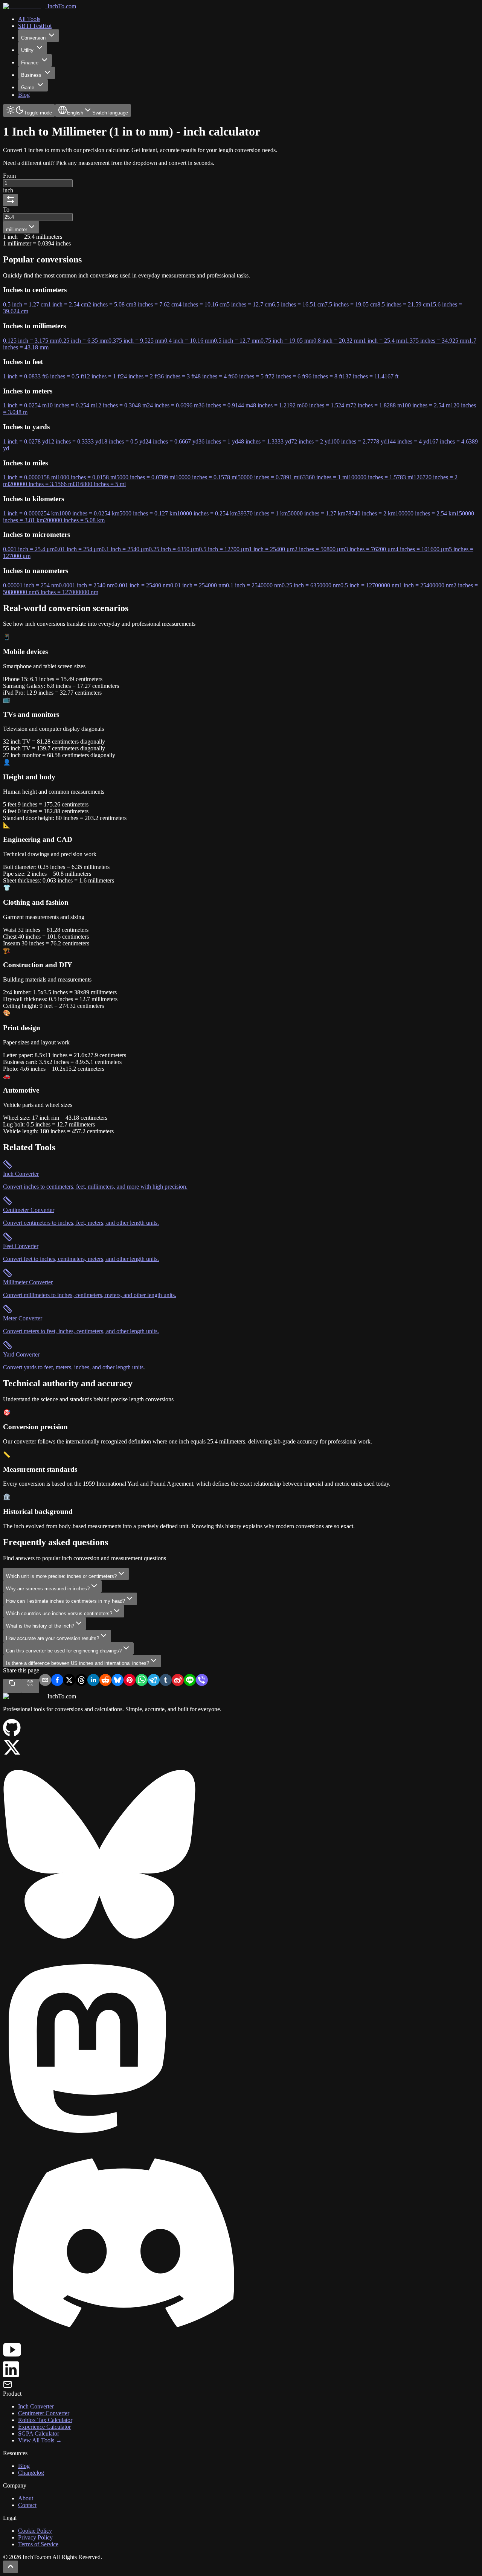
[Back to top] (11, 2567)
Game (28, 88)
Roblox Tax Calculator (45, 2420)
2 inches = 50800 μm (320, 549)
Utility (27, 50)
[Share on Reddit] (105, 1681)
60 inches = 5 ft (250, 376)
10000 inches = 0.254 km (207, 513)
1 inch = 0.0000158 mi (30, 477)
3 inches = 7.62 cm (156, 304)
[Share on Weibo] (178, 1681)
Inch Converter (36, 2406)
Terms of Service (38, 2544)
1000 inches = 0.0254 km (89, 513)
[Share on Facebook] (57, 1681)
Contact (27, 2505)
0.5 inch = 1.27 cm (25, 304)
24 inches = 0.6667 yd (172, 441)
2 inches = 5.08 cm (111, 304)
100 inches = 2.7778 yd (359, 441)
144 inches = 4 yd (408, 441)
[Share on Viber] (202, 1681)
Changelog (31, 2473)
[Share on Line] (190, 1681)
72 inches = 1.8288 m (376, 405)
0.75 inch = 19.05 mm (287, 341)
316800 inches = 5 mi (100, 484)
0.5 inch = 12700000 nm (370, 585)
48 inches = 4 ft (213, 376)
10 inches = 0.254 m (71, 405)
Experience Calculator (44, 2427)
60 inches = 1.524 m (326, 405)
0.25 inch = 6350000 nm (311, 585)
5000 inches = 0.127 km (148, 513)
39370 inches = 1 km (263, 513)
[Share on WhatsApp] (142, 1681)
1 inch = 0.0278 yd (26, 441)
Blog (24, 2466)
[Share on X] (69, 1681)
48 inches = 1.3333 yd (265, 441)
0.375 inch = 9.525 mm (136, 341)
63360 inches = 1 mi (324, 477)
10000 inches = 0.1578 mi (207, 477)
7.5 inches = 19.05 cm (351, 304)
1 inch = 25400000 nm (426, 585)
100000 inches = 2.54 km (426, 513)
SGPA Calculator (39, 2433)
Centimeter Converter (44, 2413)
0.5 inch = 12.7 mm (237, 341)
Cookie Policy (35, 2531)
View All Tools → (40, 2440)
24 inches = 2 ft (139, 376)
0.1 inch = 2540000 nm (254, 585)
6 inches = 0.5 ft (65, 376)
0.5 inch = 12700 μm (224, 549)
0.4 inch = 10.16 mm (189, 341)
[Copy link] (12, 1686)
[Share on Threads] (81, 1681)
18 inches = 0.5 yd (123, 441)
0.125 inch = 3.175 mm (31, 341)
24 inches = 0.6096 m (173, 405)
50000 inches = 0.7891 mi (269, 477)
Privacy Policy (35, 2537)
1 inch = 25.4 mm (384, 341)
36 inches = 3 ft (176, 376)
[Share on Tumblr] (166, 1681)
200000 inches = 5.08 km (74, 520)
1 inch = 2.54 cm (68, 304)
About (26, 2498)
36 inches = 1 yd (218, 441)
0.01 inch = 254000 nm (198, 585)
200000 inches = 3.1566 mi (42, 484)
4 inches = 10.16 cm (203, 304)
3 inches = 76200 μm (370, 549)
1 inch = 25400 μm (272, 549)
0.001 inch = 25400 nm (142, 585)
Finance (30, 63)
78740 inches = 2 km (370, 513)
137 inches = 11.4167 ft (370, 376)
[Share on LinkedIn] (93, 1681)
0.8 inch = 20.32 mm (338, 341)
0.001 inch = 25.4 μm (29, 549)
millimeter (17, 229)
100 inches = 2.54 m (426, 405)
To (6, 210)
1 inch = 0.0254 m (25, 405)
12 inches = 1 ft (102, 376)
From (9, 176)
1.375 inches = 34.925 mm (437, 341)
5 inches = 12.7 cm (249, 304)
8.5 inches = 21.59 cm (404, 304)
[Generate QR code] (30, 1686)
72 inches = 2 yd (311, 441)
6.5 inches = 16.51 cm (298, 304)
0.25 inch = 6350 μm (174, 549)
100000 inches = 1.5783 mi (381, 477)
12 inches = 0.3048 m (121, 405)
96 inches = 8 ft (324, 376)
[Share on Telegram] (154, 1681)
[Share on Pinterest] (130, 1681)
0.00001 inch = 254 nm (31, 585)
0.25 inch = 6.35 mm (84, 341)
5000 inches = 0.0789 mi (146, 477)
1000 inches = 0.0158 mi (87, 477)
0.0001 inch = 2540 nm (87, 585)
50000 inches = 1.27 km (317, 513)
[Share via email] (45, 1681)
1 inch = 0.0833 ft (24, 376)
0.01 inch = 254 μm (78, 549)
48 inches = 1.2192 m (276, 405)
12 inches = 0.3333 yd (75, 441)
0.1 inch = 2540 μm (125, 549)
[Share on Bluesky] (117, 1681)
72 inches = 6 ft (287, 376)
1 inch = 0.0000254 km (31, 513)
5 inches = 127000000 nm (67, 592)
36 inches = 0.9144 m (224, 405)
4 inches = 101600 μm (422, 549)
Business (31, 75)
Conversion (33, 38)
